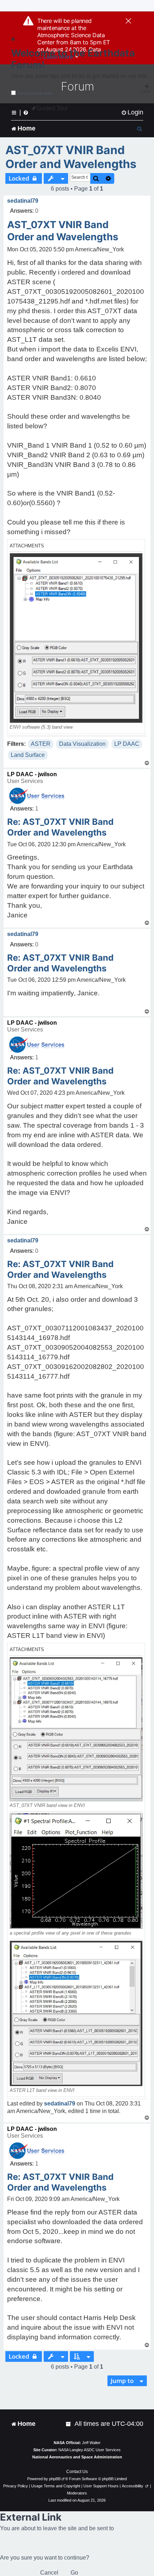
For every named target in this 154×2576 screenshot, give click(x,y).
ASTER (41, 744)
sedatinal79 (23, 201)
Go (74, 2573)
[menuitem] (132, 112)
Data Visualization (82, 744)
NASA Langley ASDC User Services (90, 2450)
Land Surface (28, 755)
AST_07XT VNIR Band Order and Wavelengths (71, 157)
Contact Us (77, 2472)
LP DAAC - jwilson (32, 774)
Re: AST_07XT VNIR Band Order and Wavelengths (60, 827)
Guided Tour (52, 108)
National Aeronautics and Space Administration (77, 2457)
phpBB (55, 2479)
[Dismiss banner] (128, 21)
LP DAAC (127, 744)
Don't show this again (35, 93)
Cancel (49, 2573)
